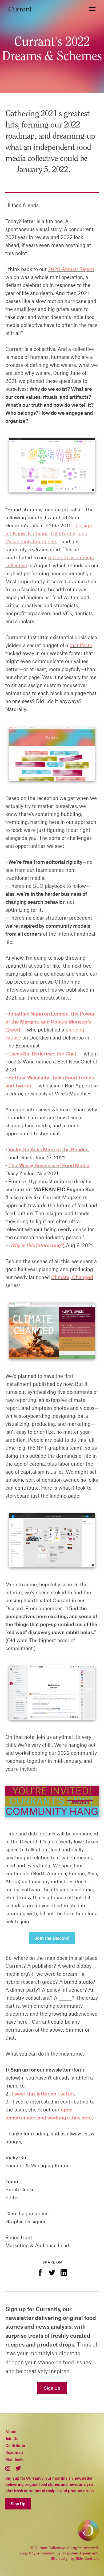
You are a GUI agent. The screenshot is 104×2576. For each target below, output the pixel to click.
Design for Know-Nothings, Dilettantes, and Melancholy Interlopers (49, 533)
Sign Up (52, 2388)
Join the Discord (52, 1938)
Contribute (15, 2445)
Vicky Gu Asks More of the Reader (48, 1149)
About (11, 2431)
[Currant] (20, 9)
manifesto (81, 645)
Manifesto (14, 2459)
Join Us (12, 2438)
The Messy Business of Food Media (49, 1165)
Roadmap (14, 2452)
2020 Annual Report (71, 269)
